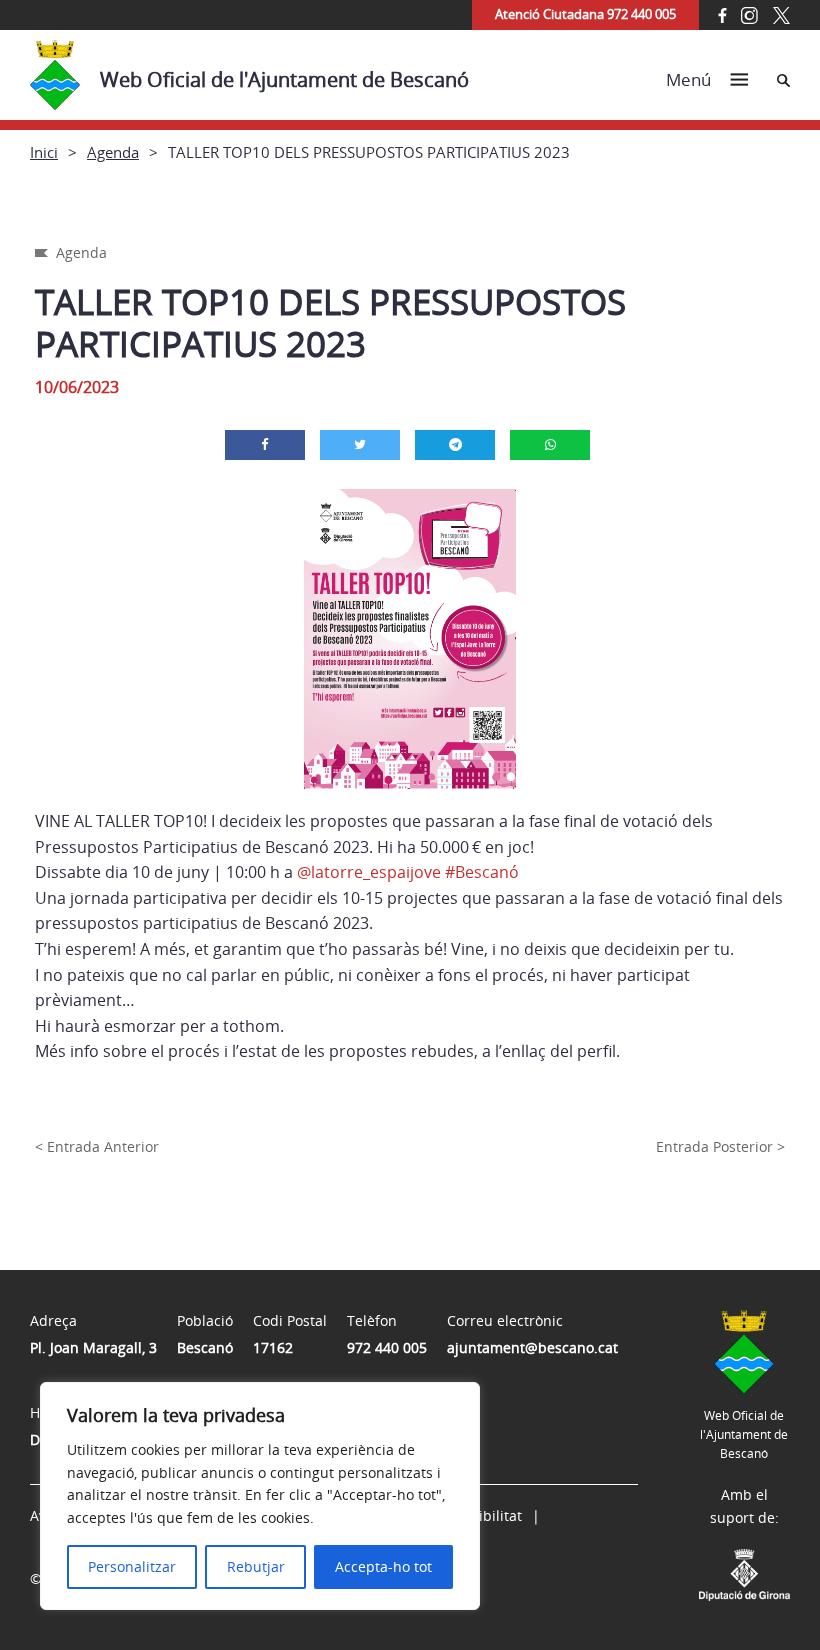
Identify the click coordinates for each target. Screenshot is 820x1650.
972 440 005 (387, 1347)
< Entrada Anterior (97, 1146)
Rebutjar (256, 1566)
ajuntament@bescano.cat (532, 1347)
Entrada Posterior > (720, 1146)
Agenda (113, 152)
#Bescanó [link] (482, 872)
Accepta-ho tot (383, 1566)
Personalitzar (132, 1566)
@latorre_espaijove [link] (369, 872)
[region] (260, 1496)
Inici (44, 152)
